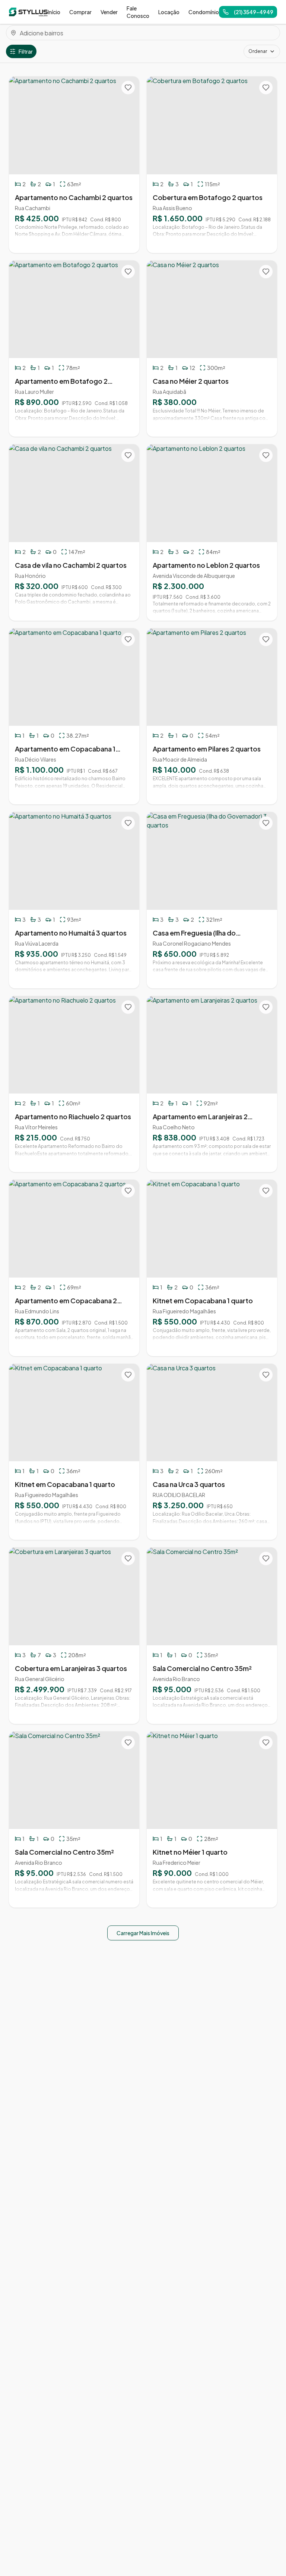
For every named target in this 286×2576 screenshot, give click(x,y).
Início (54, 12)
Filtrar (26, 51)
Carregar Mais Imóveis (143, 1933)
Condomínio (204, 12)
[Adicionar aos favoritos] (128, 88)
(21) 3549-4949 (254, 12)
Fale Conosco (138, 12)
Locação (169, 12)
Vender (109, 12)
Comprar (80, 12)
